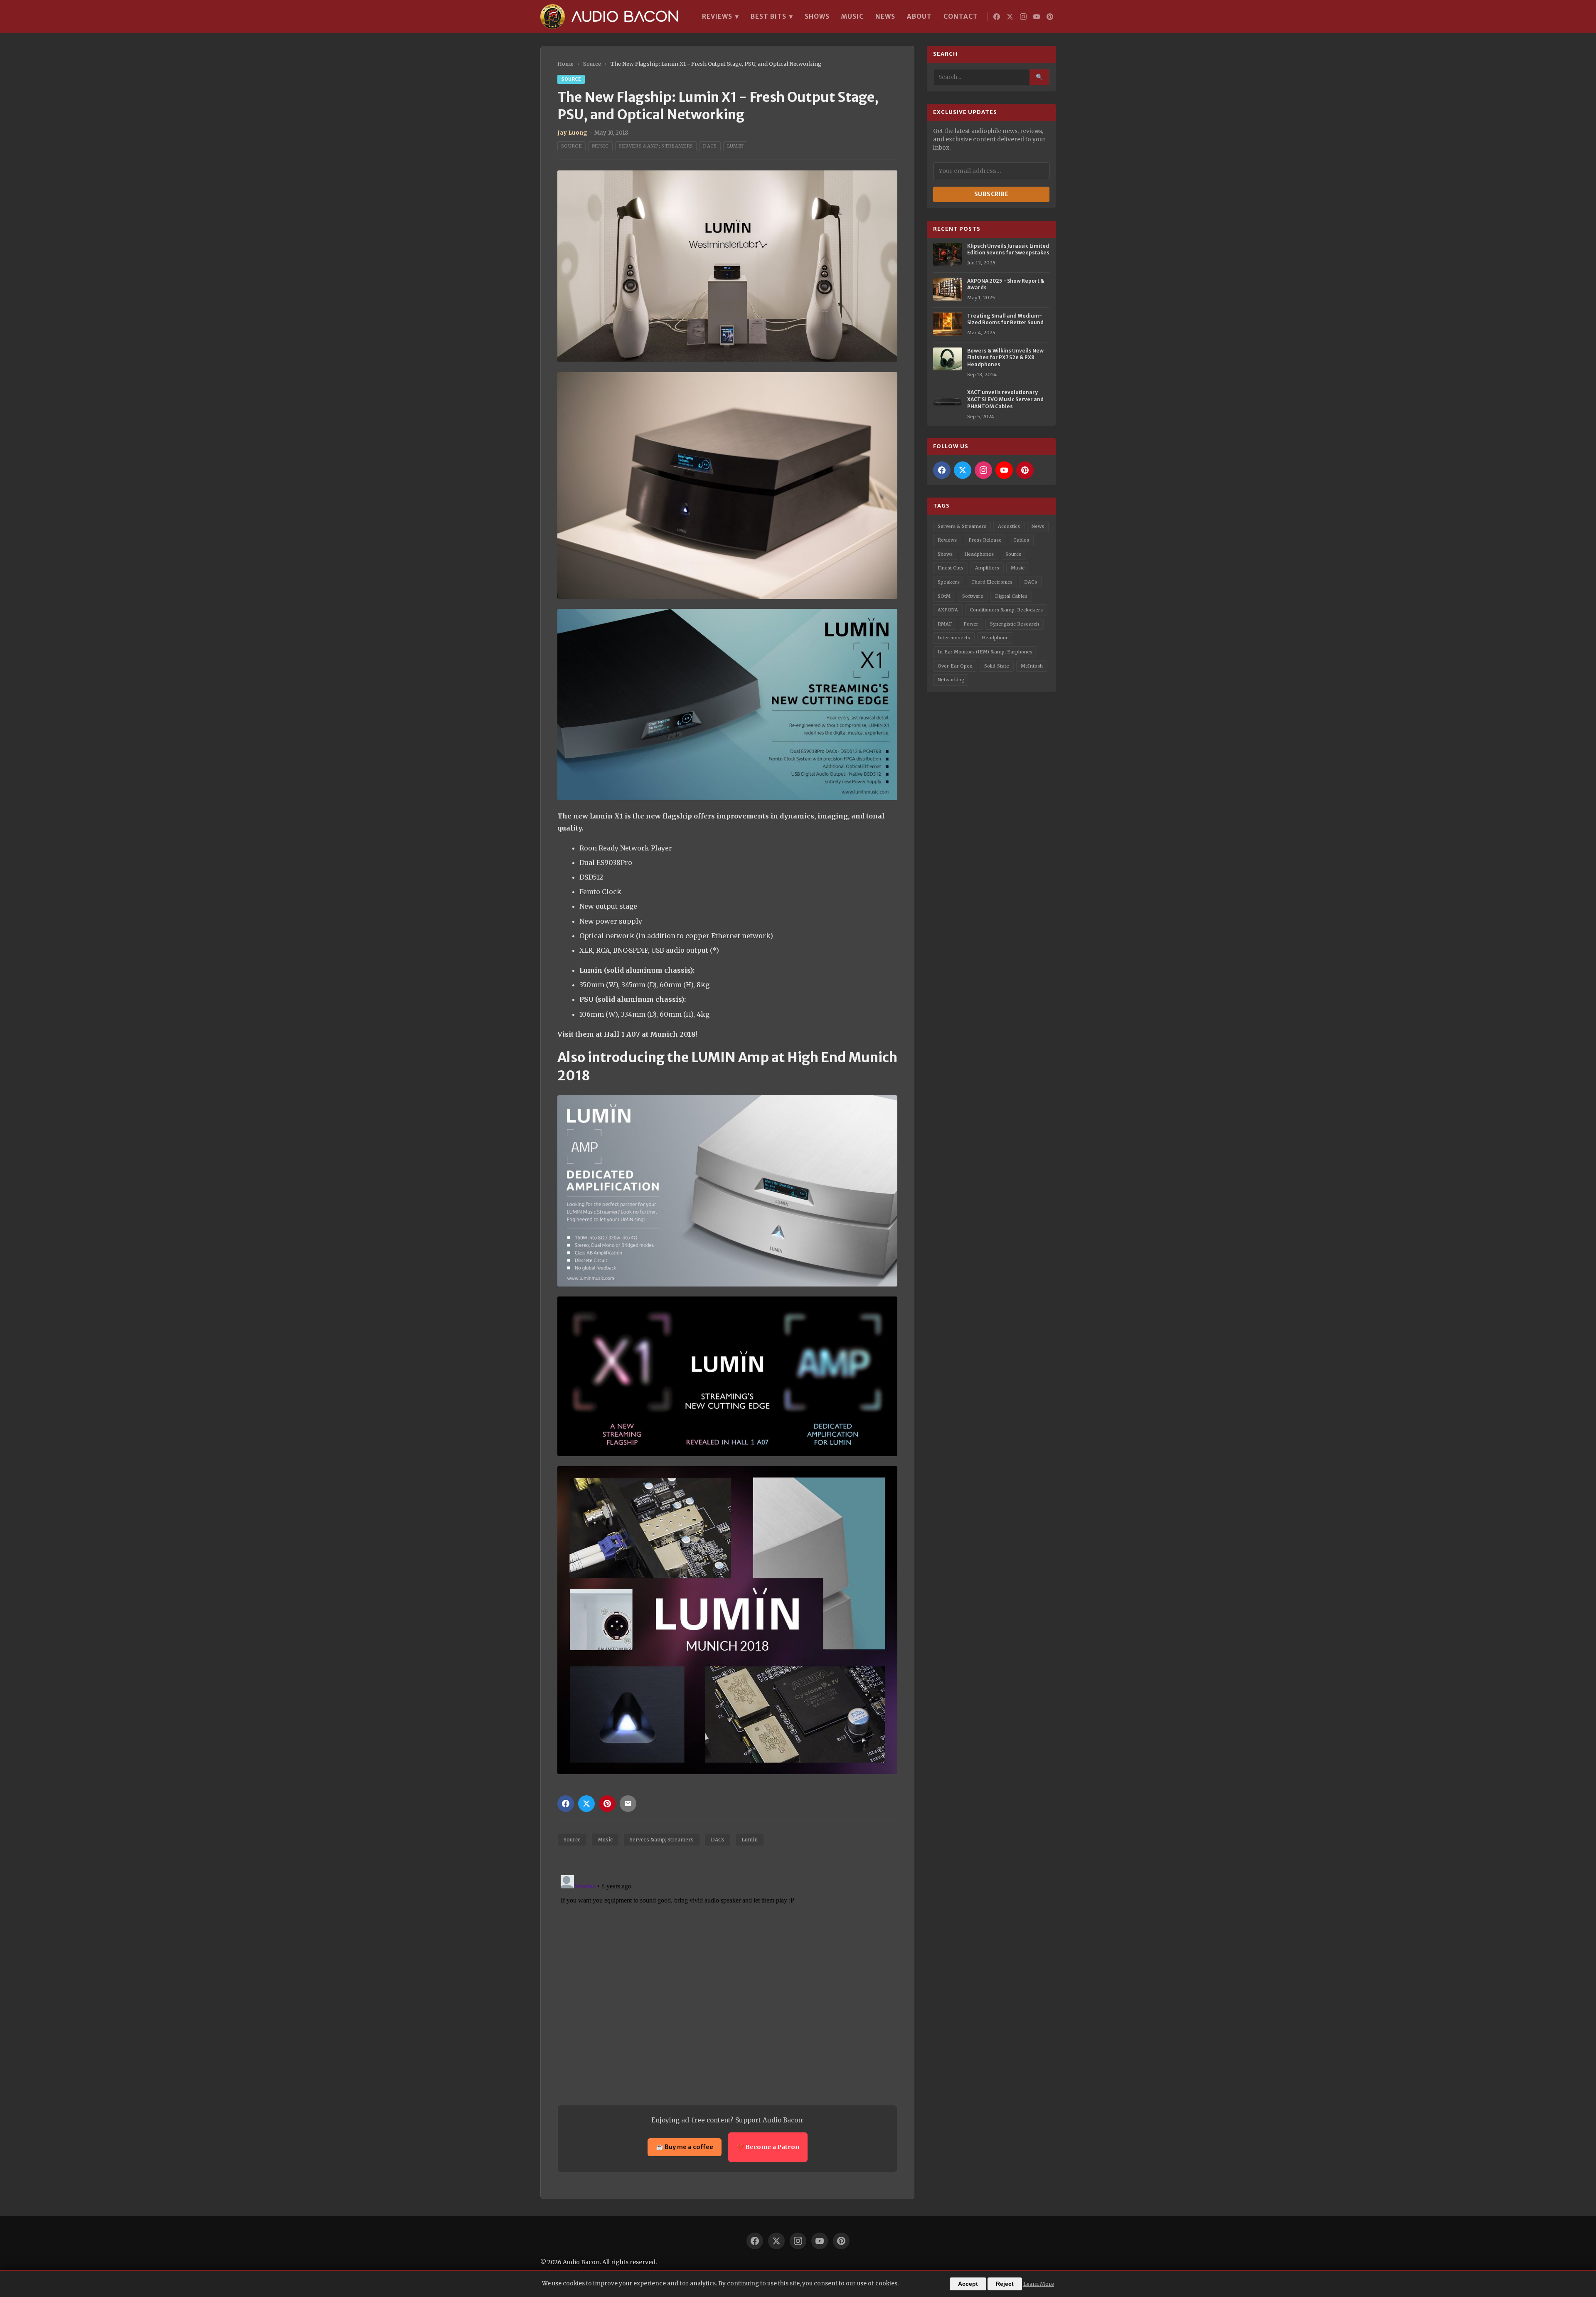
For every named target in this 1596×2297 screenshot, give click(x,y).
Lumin (735, 146)
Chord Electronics (992, 582)
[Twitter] (1010, 17)
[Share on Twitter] (586, 1804)
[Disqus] (727, 1976)
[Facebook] (997, 17)
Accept (968, 2284)
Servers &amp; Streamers (656, 146)
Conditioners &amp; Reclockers (1006, 610)
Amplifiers (987, 568)
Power (971, 624)
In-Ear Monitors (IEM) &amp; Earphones (985, 652)
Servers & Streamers (962, 526)
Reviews (720, 17)
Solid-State (997, 666)
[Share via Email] (628, 1804)
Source (592, 64)
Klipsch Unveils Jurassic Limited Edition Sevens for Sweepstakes (1008, 249)
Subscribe (991, 194)
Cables (1021, 540)
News (885, 16)
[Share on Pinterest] (607, 1804)
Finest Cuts (951, 568)
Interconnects (954, 638)
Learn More (1039, 2284)
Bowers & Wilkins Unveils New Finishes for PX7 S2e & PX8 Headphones (1005, 358)
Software (973, 596)
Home (565, 64)
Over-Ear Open (955, 666)
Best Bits (772, 17)
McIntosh (1032, 666)
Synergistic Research (1015, 624)
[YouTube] (1037, 17)
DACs (710, 146)
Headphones (979, 554)
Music (852, 16)
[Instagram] (1023, 17)
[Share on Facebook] (566, 1804)
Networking (951, 680)
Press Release (985, 540)
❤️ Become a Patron (768, 2147)
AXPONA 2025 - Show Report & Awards (1006, 284)
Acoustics (1009, 526)
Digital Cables (1011, 596)
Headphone (995, 638)
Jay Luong (572, 133)
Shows (817, 16)
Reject (1005, 2284)
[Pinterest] (1050, 17)
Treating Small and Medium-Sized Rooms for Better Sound (1005, 319)
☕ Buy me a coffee (685, 2147)
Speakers (949, 582)
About (919, 16)
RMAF (945, 624)
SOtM (944, 596)
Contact (961, 16)
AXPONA (948, 610)
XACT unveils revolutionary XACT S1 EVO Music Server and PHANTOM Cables (1005, 399)
